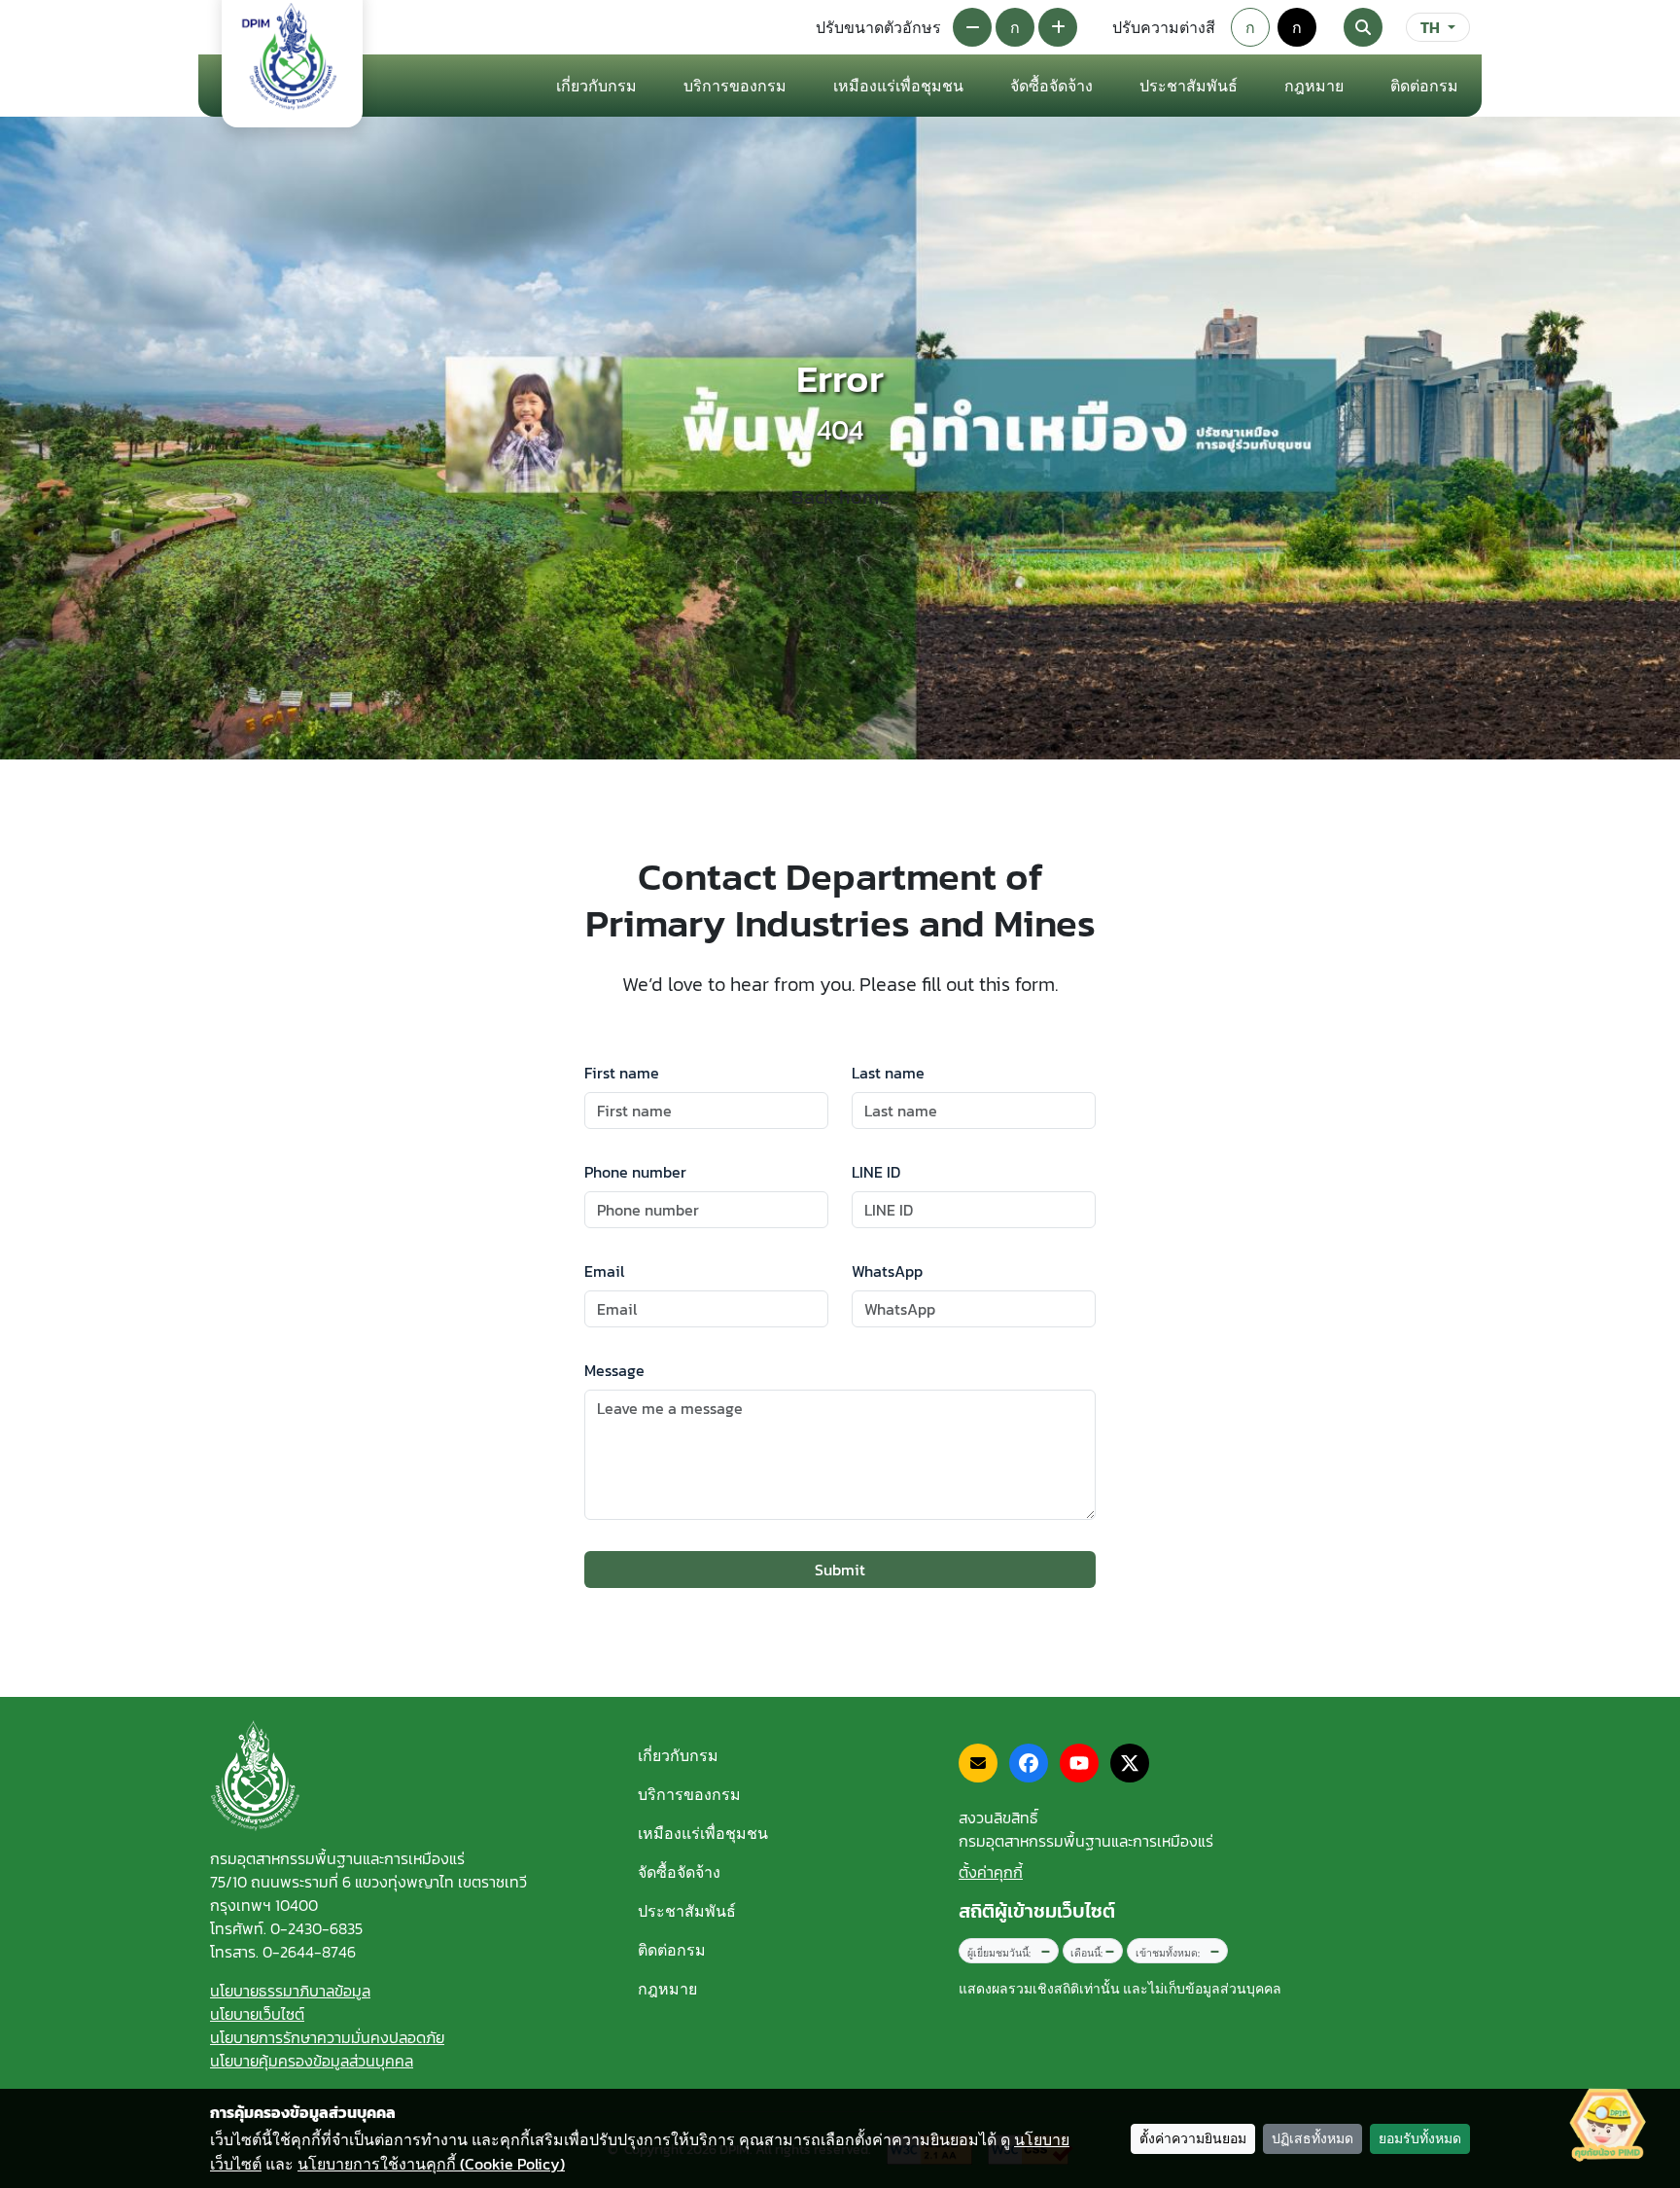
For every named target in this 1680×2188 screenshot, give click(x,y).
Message (614, 1370)
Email (604, 1271)
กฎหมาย (1314, 86)
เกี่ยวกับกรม (678, 1755)
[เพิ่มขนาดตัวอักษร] (1058, 27)
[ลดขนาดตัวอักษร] (972, 27)
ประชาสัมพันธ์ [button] (1189, 86)
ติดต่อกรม (672, 1950)
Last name (888, 1073)
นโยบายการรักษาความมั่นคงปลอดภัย (327, 2037)
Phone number (635, 1172)
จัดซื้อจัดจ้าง (679, 1872)
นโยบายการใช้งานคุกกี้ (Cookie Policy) (431, 2164)
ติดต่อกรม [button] (1424, 86)
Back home (840, 497)
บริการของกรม (689, 1794)
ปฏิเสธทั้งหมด (1312, 2139)
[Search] (1363, 27)
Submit (840, 1570)
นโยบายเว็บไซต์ (257, 2014)
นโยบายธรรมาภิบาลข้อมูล (290, 1991)
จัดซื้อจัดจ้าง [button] (1051, 86)
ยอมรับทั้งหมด (1420, 2139)
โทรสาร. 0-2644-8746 (283, 1952)
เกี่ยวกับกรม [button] (596, 86)
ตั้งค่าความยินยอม (1193, 2139)
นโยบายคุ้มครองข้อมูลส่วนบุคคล (312, 2061)
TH (1430, 27)
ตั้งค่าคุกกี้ (991, 1872)
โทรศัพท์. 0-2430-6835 (286, 1928)
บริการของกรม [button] (735, 86)
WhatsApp (887, 1271)
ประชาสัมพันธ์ (687, 1911)
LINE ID (876, 1172)
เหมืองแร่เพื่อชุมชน (898, 86)
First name (622, 1073)
